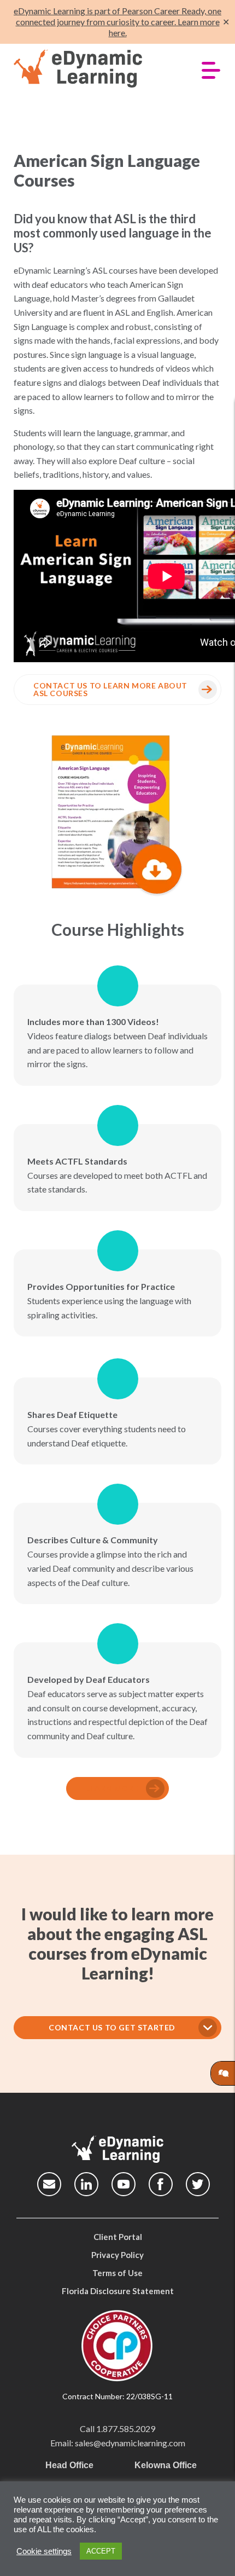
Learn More (112, 1788)
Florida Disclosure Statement (118, 2291)
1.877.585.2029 (126, 2429)
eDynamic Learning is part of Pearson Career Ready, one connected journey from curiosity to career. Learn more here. (117, 22)
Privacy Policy (117, 2255)
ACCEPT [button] (101, 2551)
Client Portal (118, 2237)
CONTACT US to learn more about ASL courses (110, 689)
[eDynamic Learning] (94, 69)
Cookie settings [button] (44, 2551)
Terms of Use (117, 2273)
